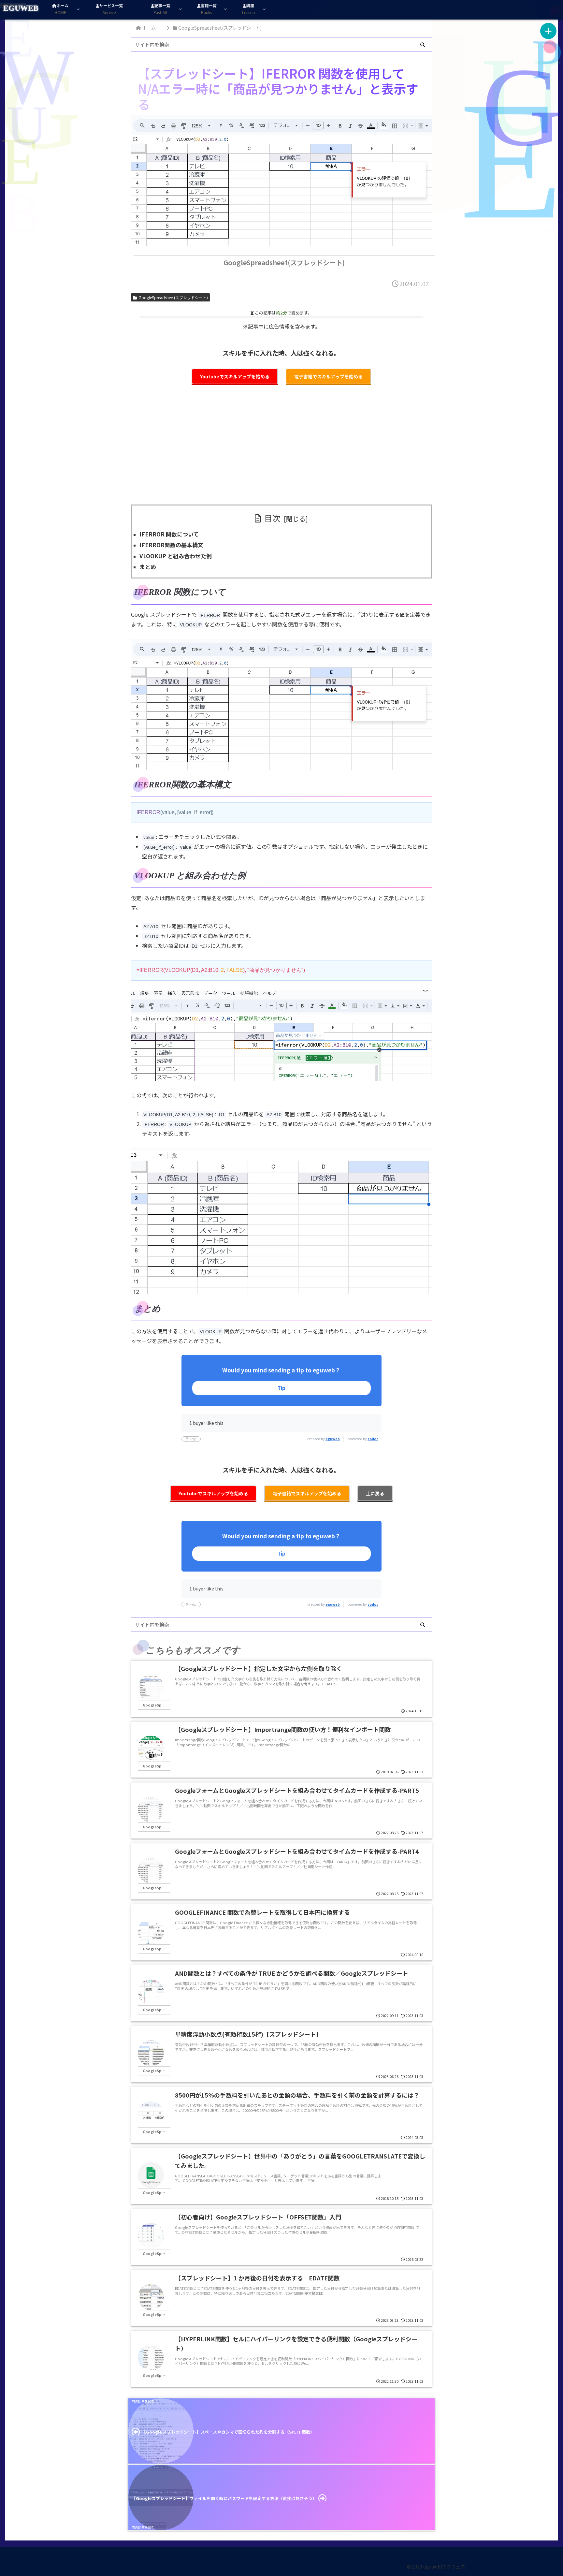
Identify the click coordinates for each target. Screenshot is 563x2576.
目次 (272, 518)
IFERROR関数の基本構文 (171, 545)
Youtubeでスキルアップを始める (235, 376)
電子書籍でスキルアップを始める (328, 376)
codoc (373, 1439)
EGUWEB (21, 8)
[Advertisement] (281, 449)
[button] (423, 45)
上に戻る (375, 1493)
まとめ (148, 567)
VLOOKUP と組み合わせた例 (176, 556)
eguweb (333, 1439)
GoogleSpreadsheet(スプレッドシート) (173, 297)
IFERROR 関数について (169, 534)
